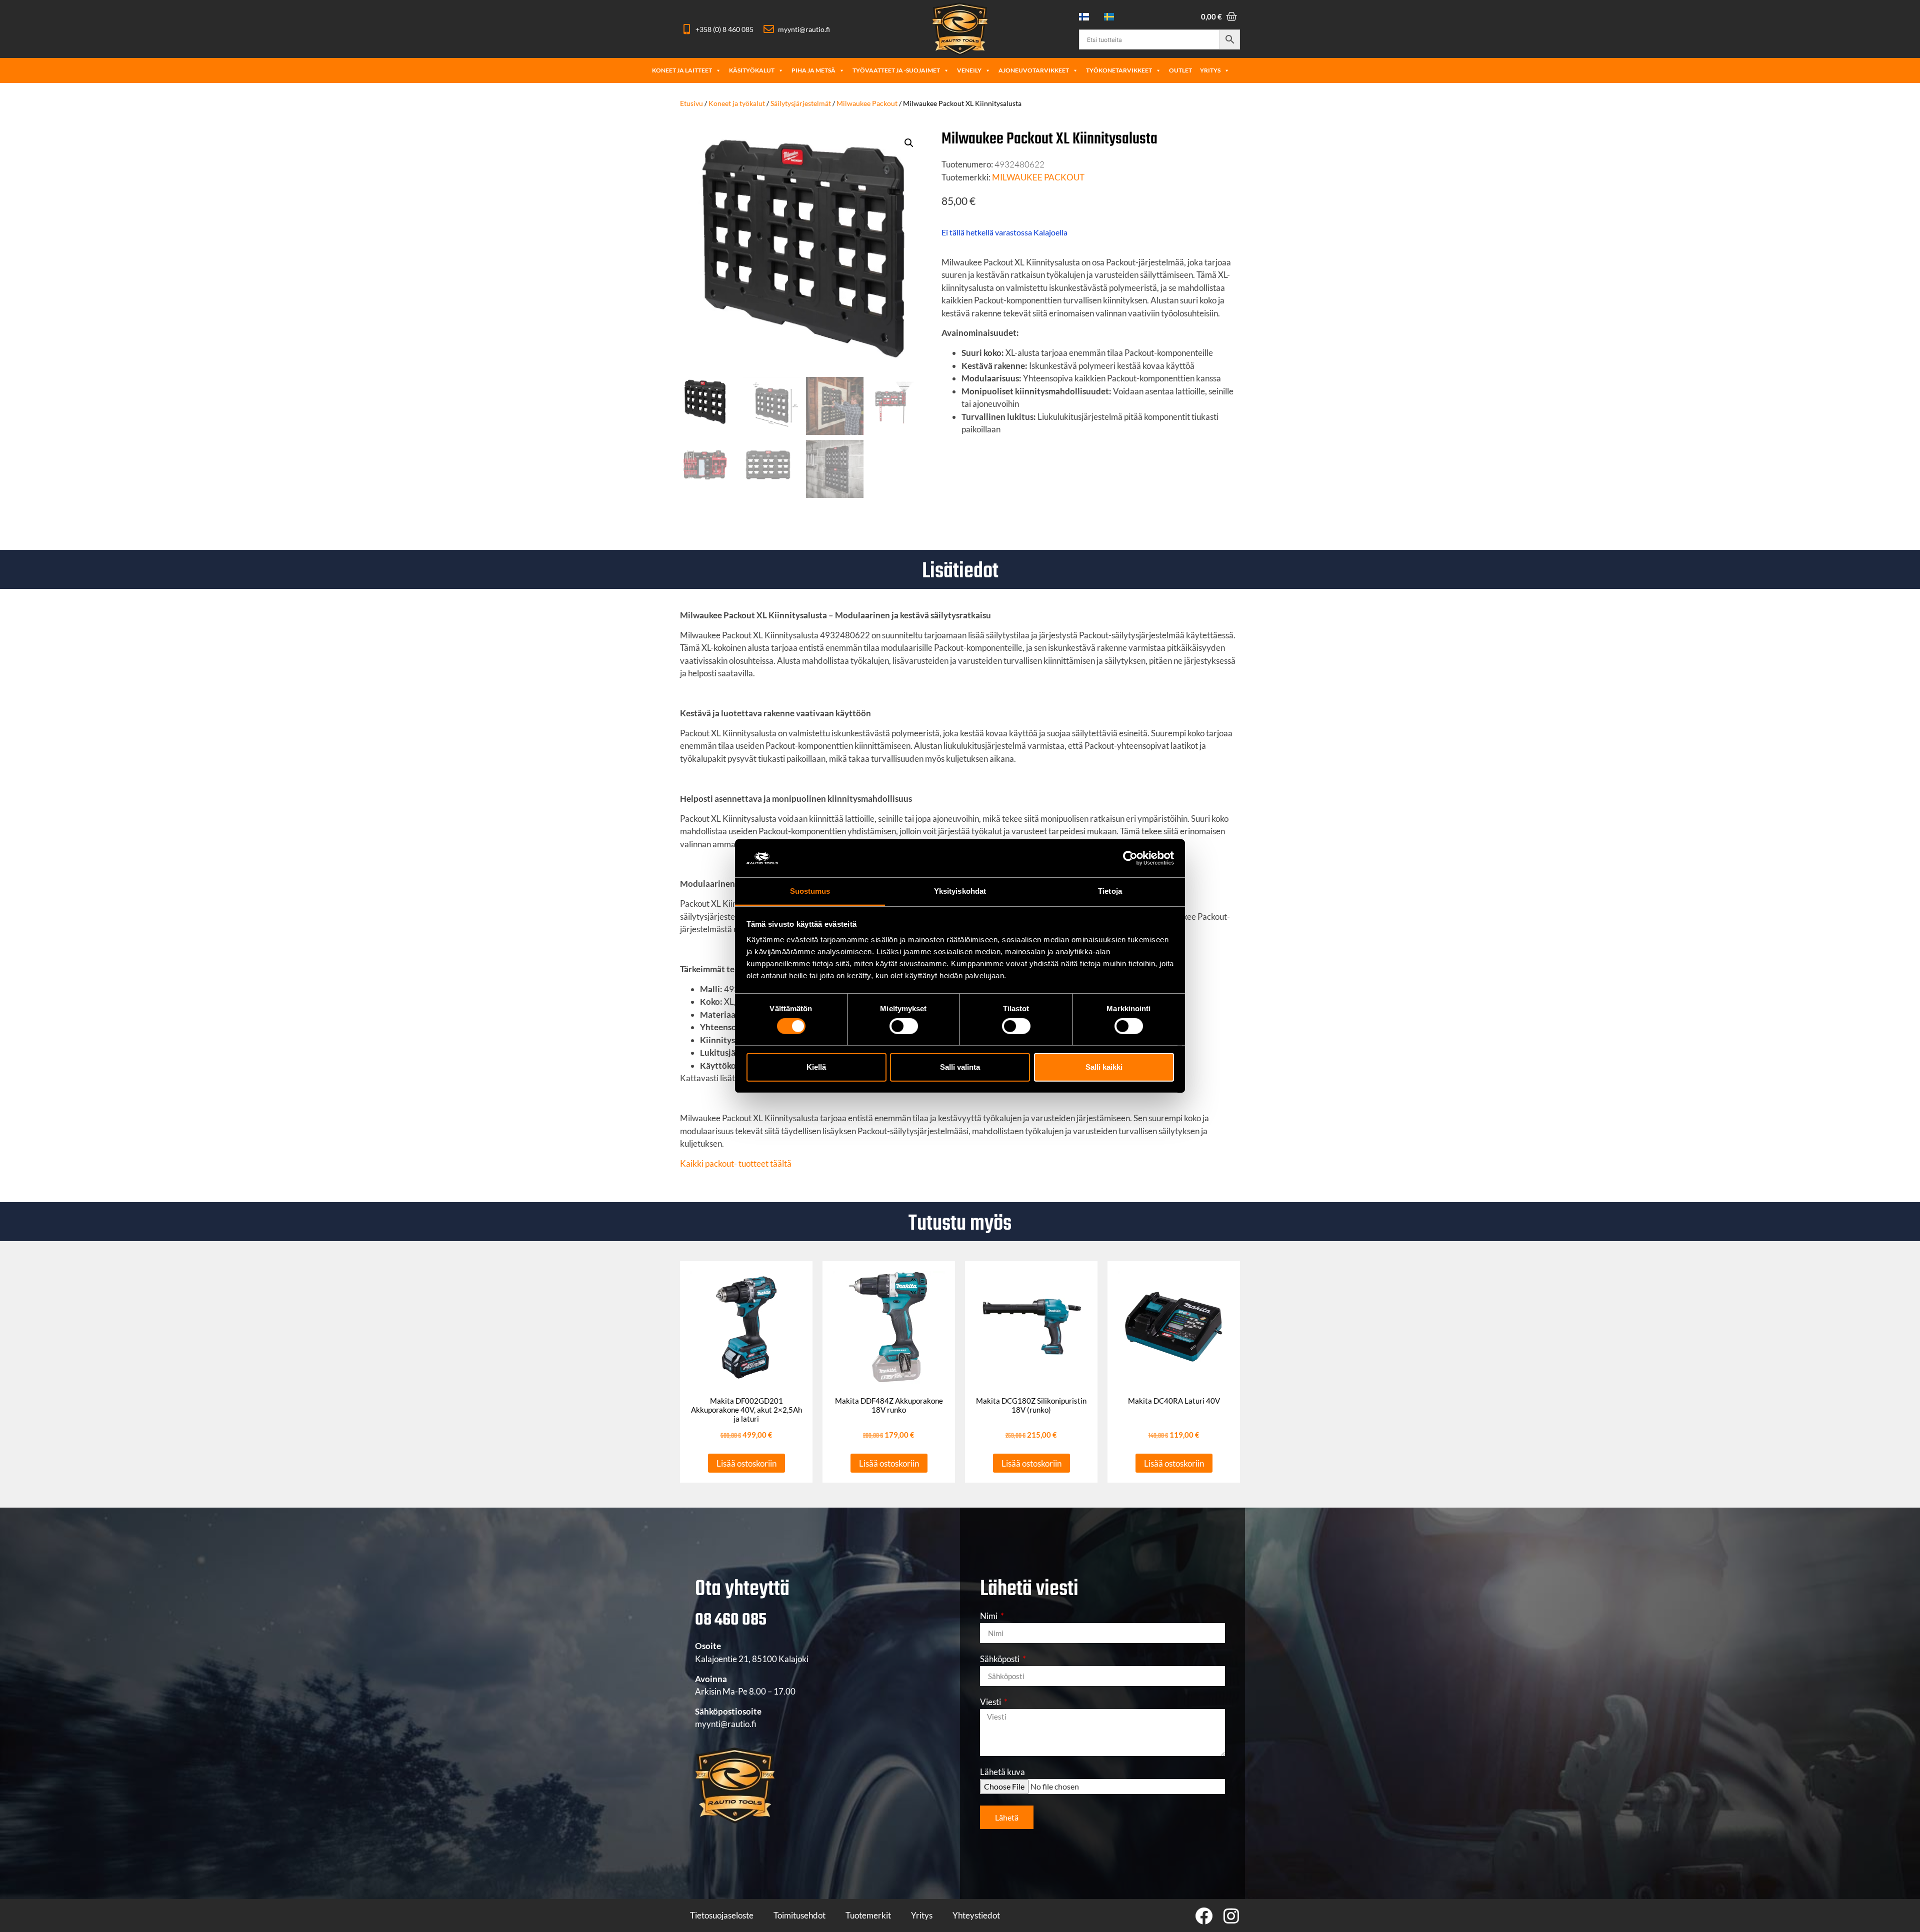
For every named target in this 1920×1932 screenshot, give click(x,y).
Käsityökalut (752, 70)
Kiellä (816, 1067)
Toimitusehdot (799, 1915)
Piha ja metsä (813, 70)
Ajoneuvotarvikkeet (1034, 70)
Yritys (1210, 70)
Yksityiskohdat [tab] (960, 891)
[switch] (904, 1026)
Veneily (969, 70)
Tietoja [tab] (1110, 891)
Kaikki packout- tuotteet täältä (736, 1163)
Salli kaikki (1104, 1067)
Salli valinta (960, 1067)
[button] (909, 143)
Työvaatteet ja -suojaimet (896, 70)
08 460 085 (731, 1620)
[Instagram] (1231, 1916)
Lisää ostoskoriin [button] (746, 1463)
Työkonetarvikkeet (1119, 70)
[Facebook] (1204, 1916)
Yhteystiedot (976, 1915)
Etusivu (691, 103)
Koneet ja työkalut (737, 103)
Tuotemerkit (868, 1915)
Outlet (1180, 70)
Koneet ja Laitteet (682, 70)
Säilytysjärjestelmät (801, 103)
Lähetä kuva (1002, 1772)
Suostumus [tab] (810, 891)
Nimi (989, 1616)
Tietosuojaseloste (722, 1915)
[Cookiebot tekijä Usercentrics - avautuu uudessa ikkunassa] (1130, 858)
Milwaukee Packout (867, 103)
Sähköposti (1000, 1659)
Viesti (991, 1702)
